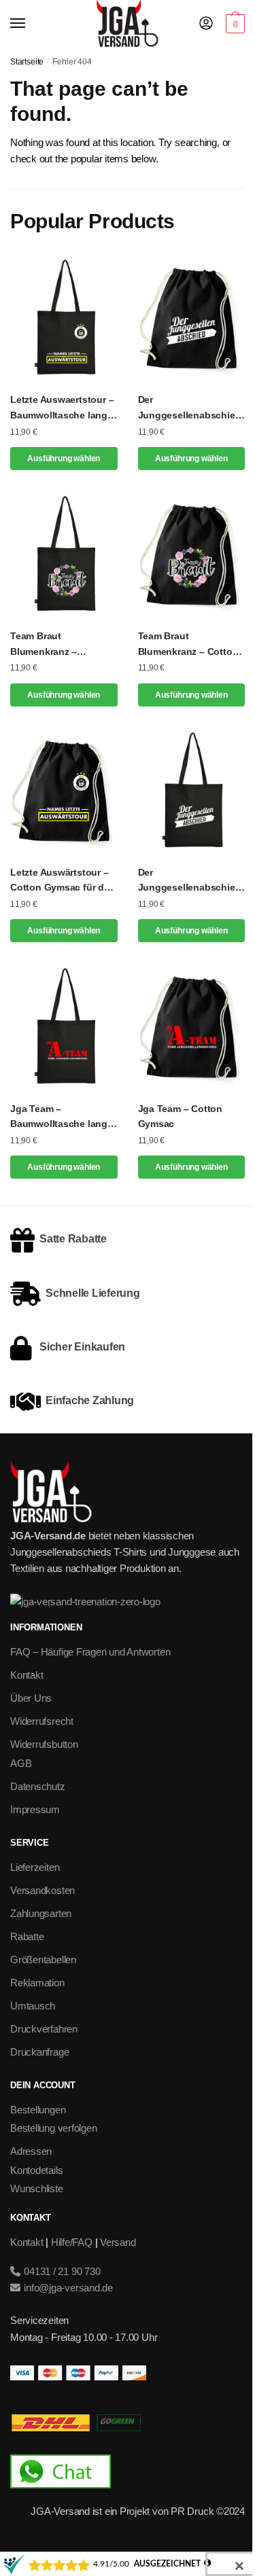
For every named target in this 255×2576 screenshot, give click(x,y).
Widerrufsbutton (44, 1744)
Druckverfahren (44, 2029)
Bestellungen (38, 2110)
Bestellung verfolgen (54, 2128)
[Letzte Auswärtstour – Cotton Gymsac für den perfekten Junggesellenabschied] (64, 791)
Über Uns (31, 1698)
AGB (21, 1763)
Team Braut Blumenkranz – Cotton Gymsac (188, 645)
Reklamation (37, 1983)
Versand (118, 2242)
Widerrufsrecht (42, 1721)
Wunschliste (37, 2188)
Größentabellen (43, 1960)
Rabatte (27, 1936)
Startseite (27, 62)
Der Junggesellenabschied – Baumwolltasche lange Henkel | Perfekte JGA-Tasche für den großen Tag (190, 881)
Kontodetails (36, 2170)
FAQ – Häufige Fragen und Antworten (90, 1652)
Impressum (35, 1809)
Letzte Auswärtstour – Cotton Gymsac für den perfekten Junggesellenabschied (63, 881)
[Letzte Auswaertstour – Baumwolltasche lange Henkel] (64, 318)
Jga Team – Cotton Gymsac (180, 1116)
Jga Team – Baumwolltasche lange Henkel (62, 1117)
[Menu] (31, 24)
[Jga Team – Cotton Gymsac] (192, 1027)
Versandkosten (42, 1890)
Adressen (31, 2151)
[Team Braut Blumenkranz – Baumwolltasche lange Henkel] (64, 555)
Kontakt (27, 1675)
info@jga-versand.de (67, 2288)
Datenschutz (38, 1786)
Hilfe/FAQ (72, 2242)
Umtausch (33, 2006)
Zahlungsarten (41, 1913)
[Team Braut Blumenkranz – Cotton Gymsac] (192, 555)
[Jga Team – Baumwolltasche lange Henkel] (64, 1027)
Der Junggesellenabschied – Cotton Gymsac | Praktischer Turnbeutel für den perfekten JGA (190, 408)
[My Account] (206, 24)
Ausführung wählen (64, 459)
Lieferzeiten (35, 1867)
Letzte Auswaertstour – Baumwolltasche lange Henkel (62, 408)
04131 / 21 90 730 (61, 2271)
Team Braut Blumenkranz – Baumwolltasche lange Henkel (62, 645)
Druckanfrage (39, 2052)
